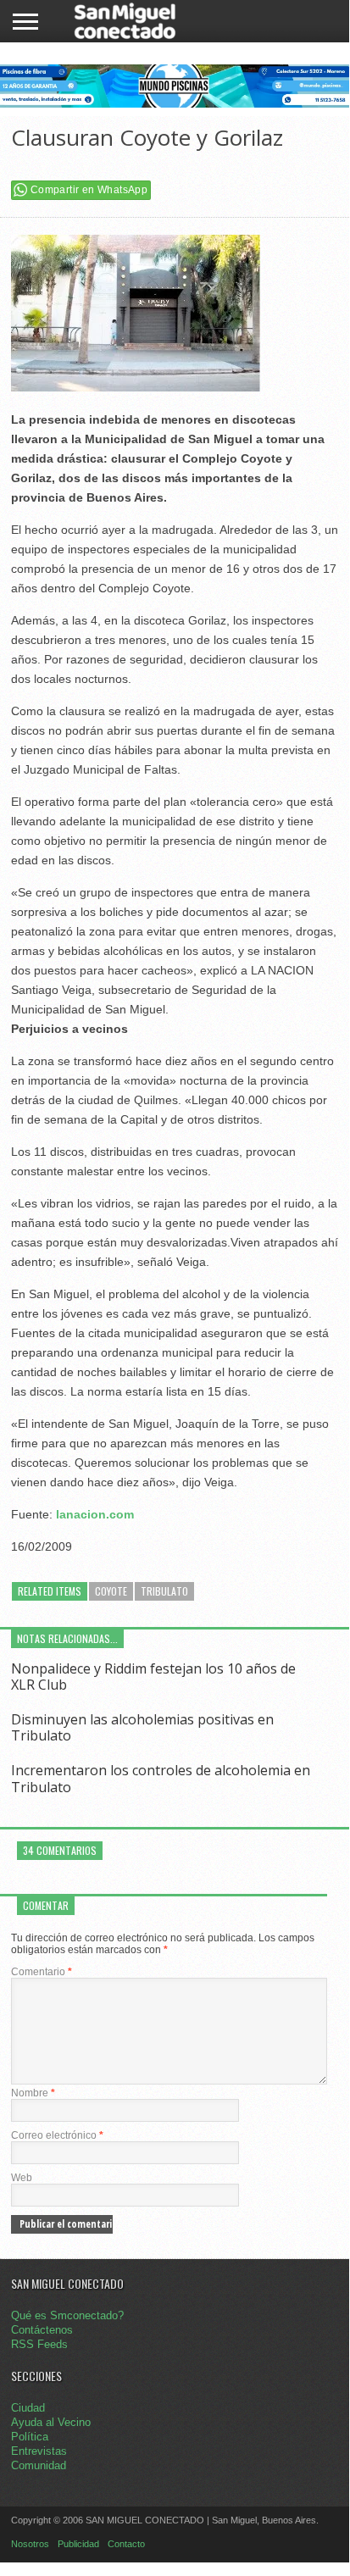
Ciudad (28, 2408)
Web (22, 2178)
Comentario (42, 1972)
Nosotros (30, 2544)
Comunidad (39, 2465)
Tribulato (164, 1591)
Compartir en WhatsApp (89, 190)
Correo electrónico (57, 2135)
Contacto (126, 2544)
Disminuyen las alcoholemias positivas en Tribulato (142, 1727)
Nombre (33, 2093)
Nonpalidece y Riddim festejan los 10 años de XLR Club (153, 1677)
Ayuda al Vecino (51, 2422)
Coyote (111, 1591)
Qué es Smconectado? (67, 2315)
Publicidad (78, 2544)
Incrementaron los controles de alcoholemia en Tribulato (161, 1778)
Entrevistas (39, 2451)
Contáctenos (42, 2330)
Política (30, 2437)
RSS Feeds (39, 2344)
